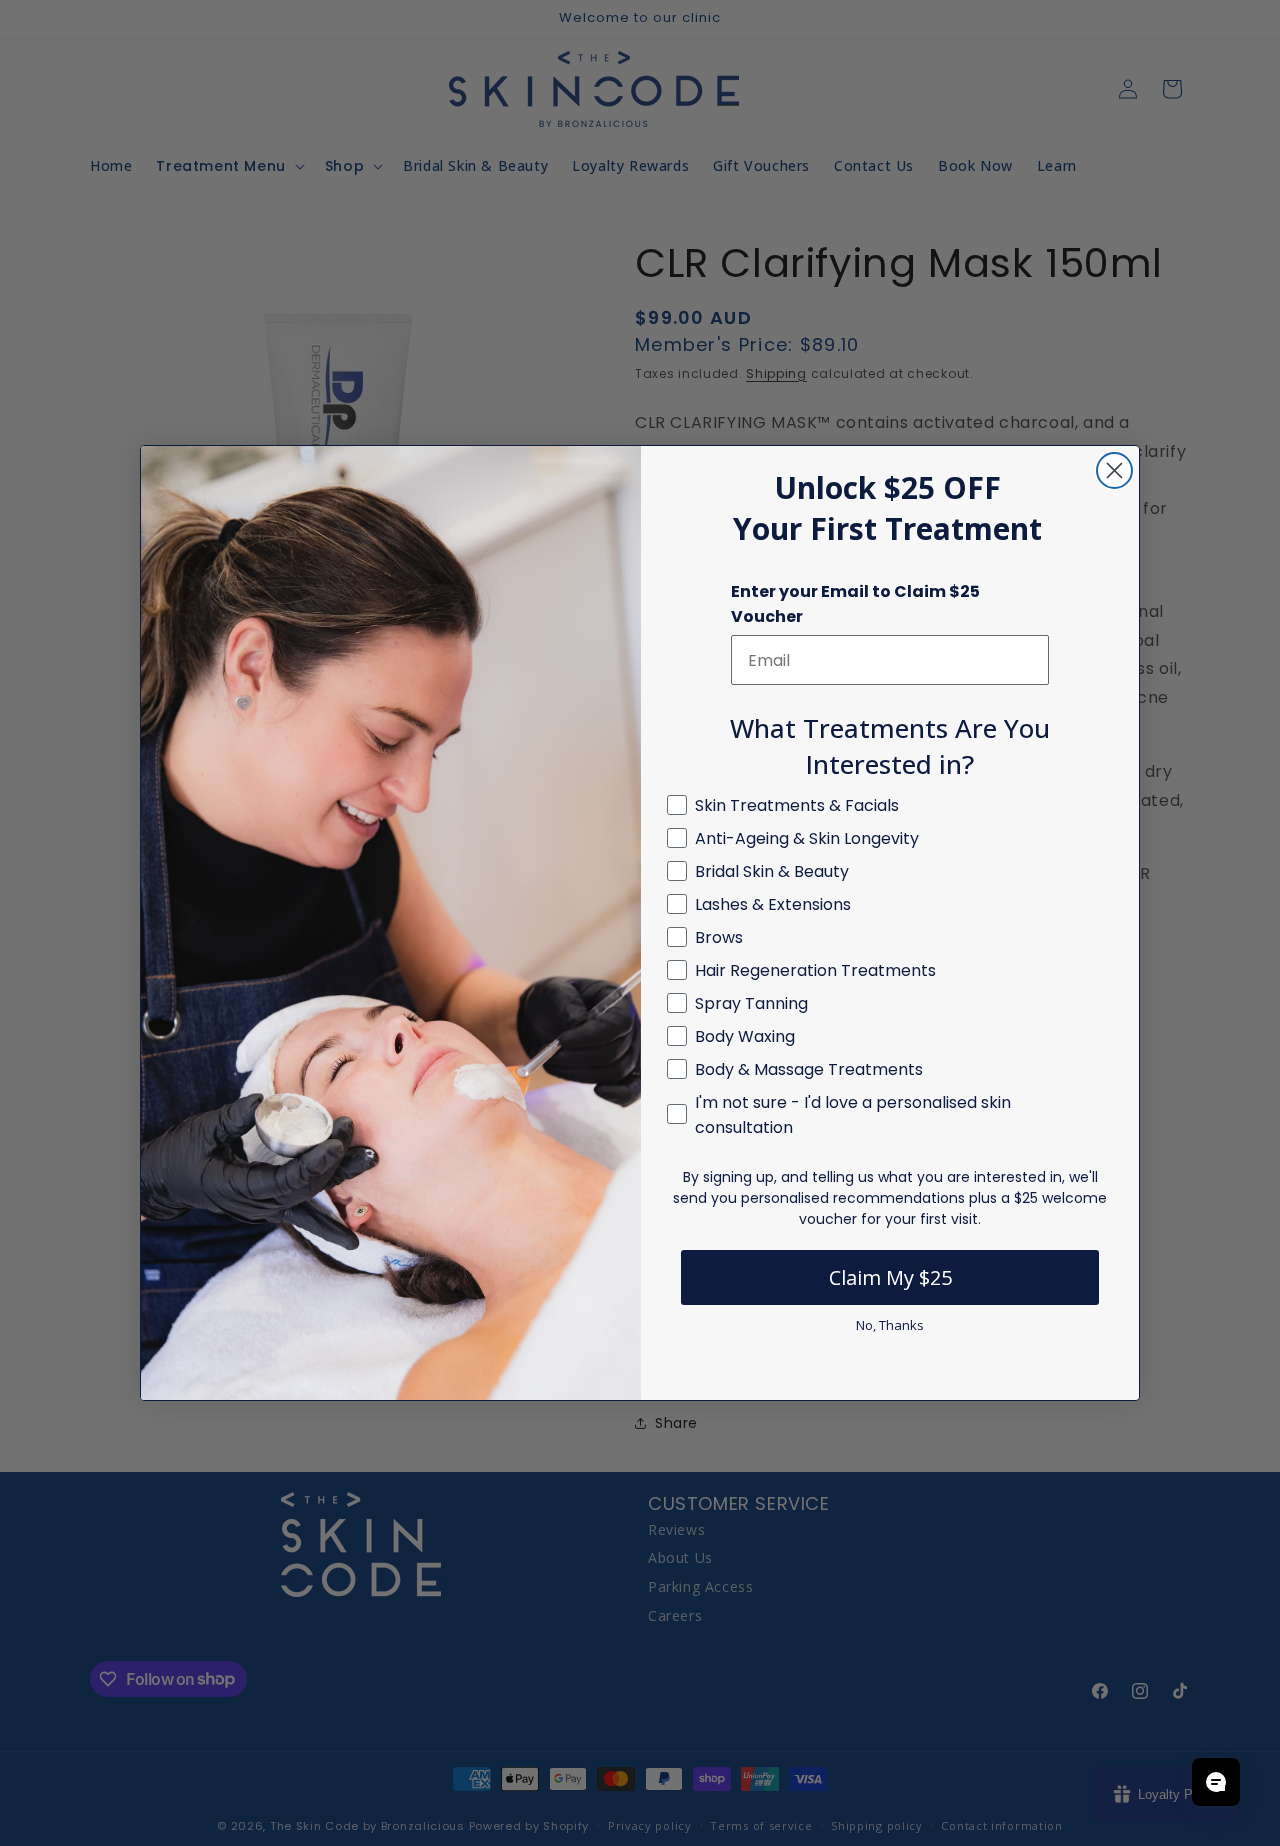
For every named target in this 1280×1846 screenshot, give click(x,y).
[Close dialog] (1114, 470)
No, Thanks (890, 1325)
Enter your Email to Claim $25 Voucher (855, 604)
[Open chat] (1216, 1782)
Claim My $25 (890, 1277)
